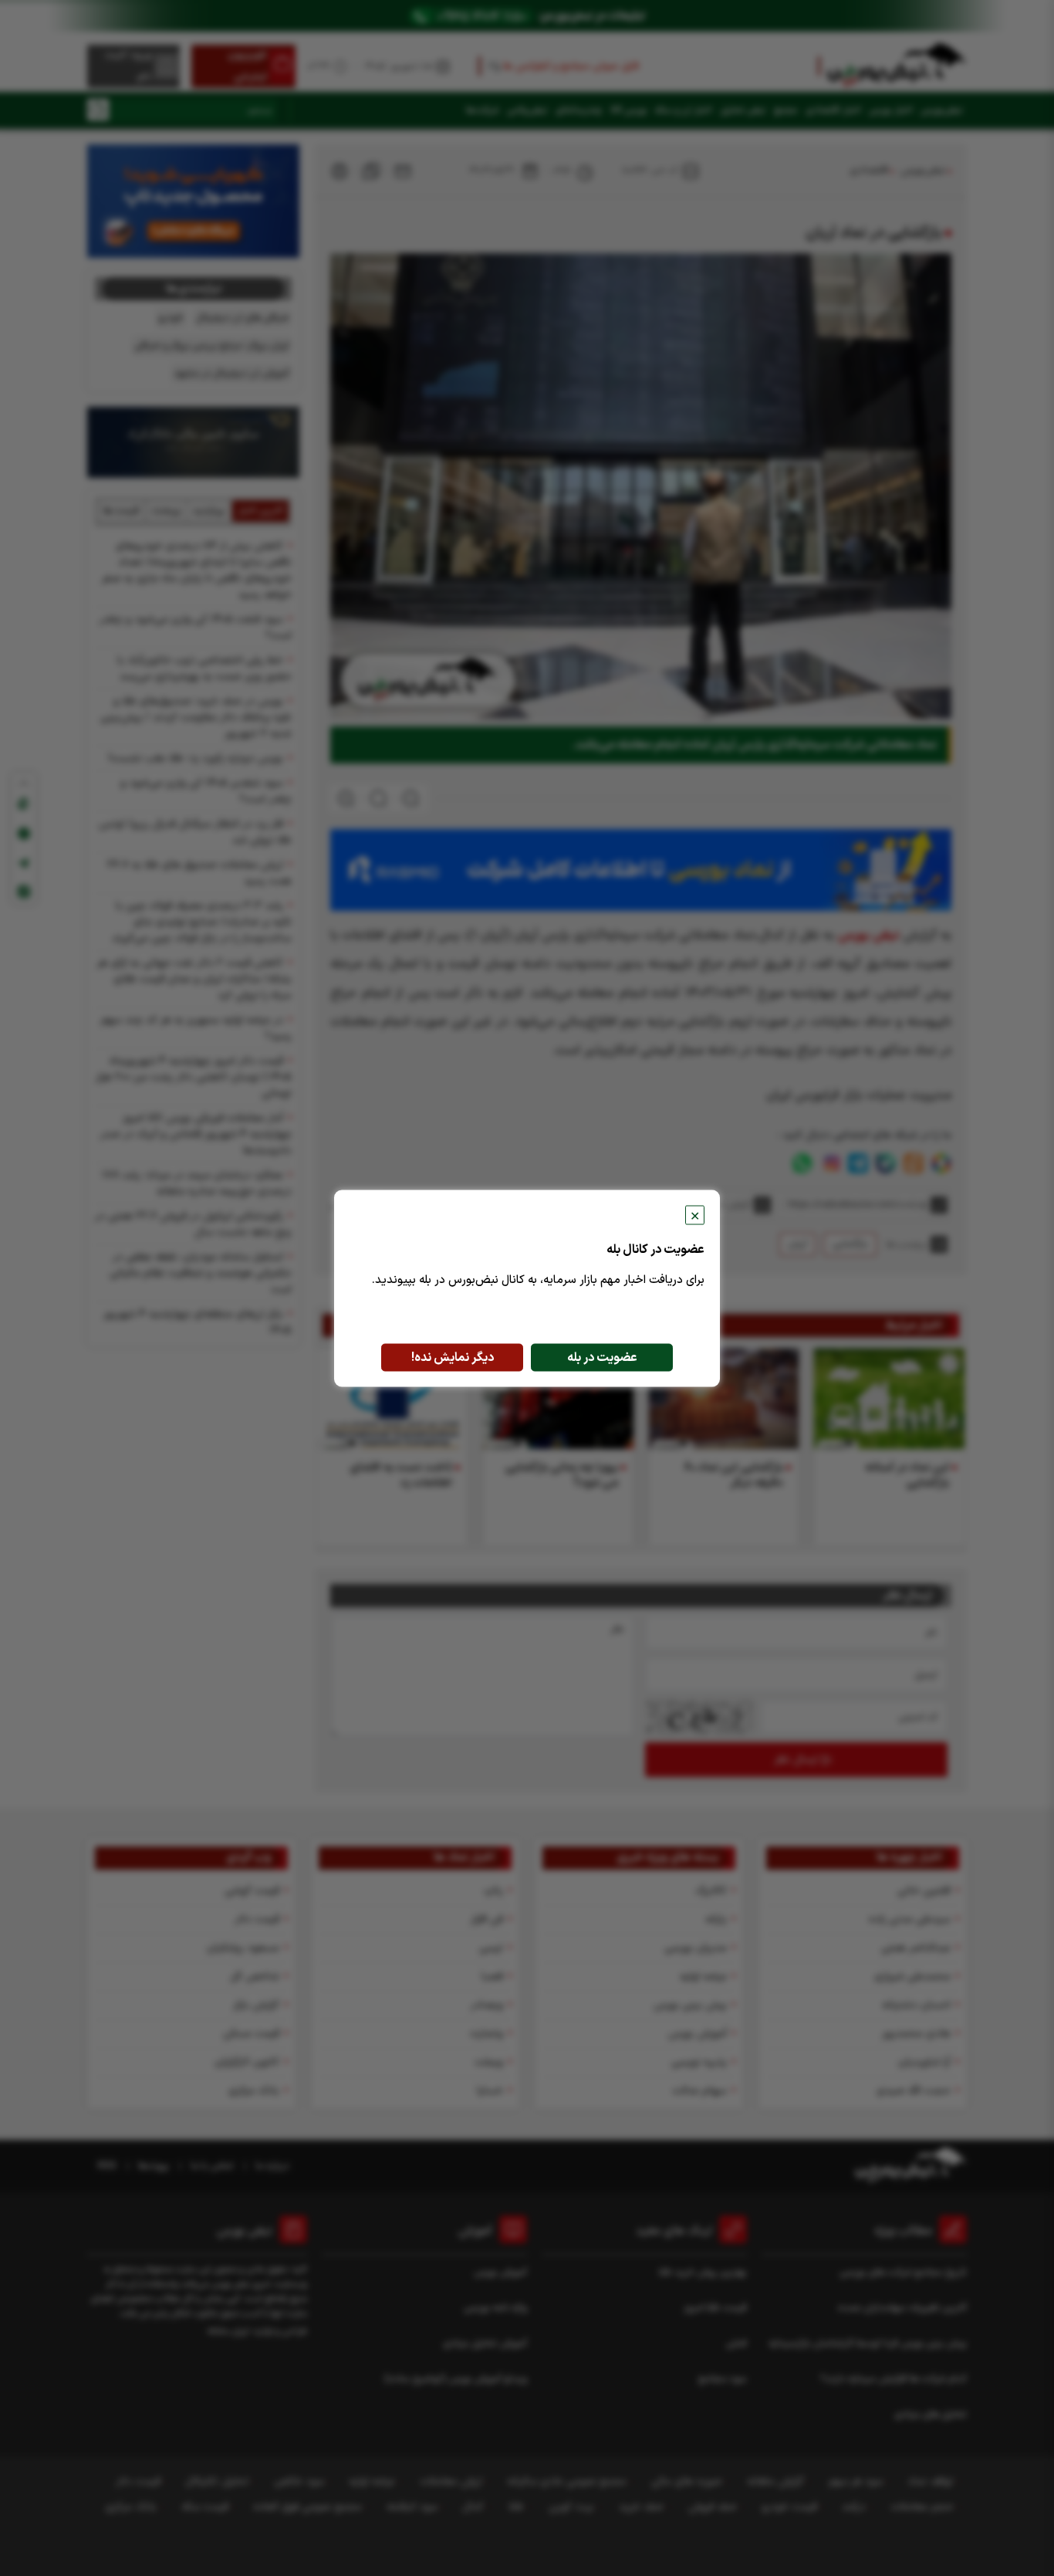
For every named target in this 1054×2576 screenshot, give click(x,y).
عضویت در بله (602, 1357)
